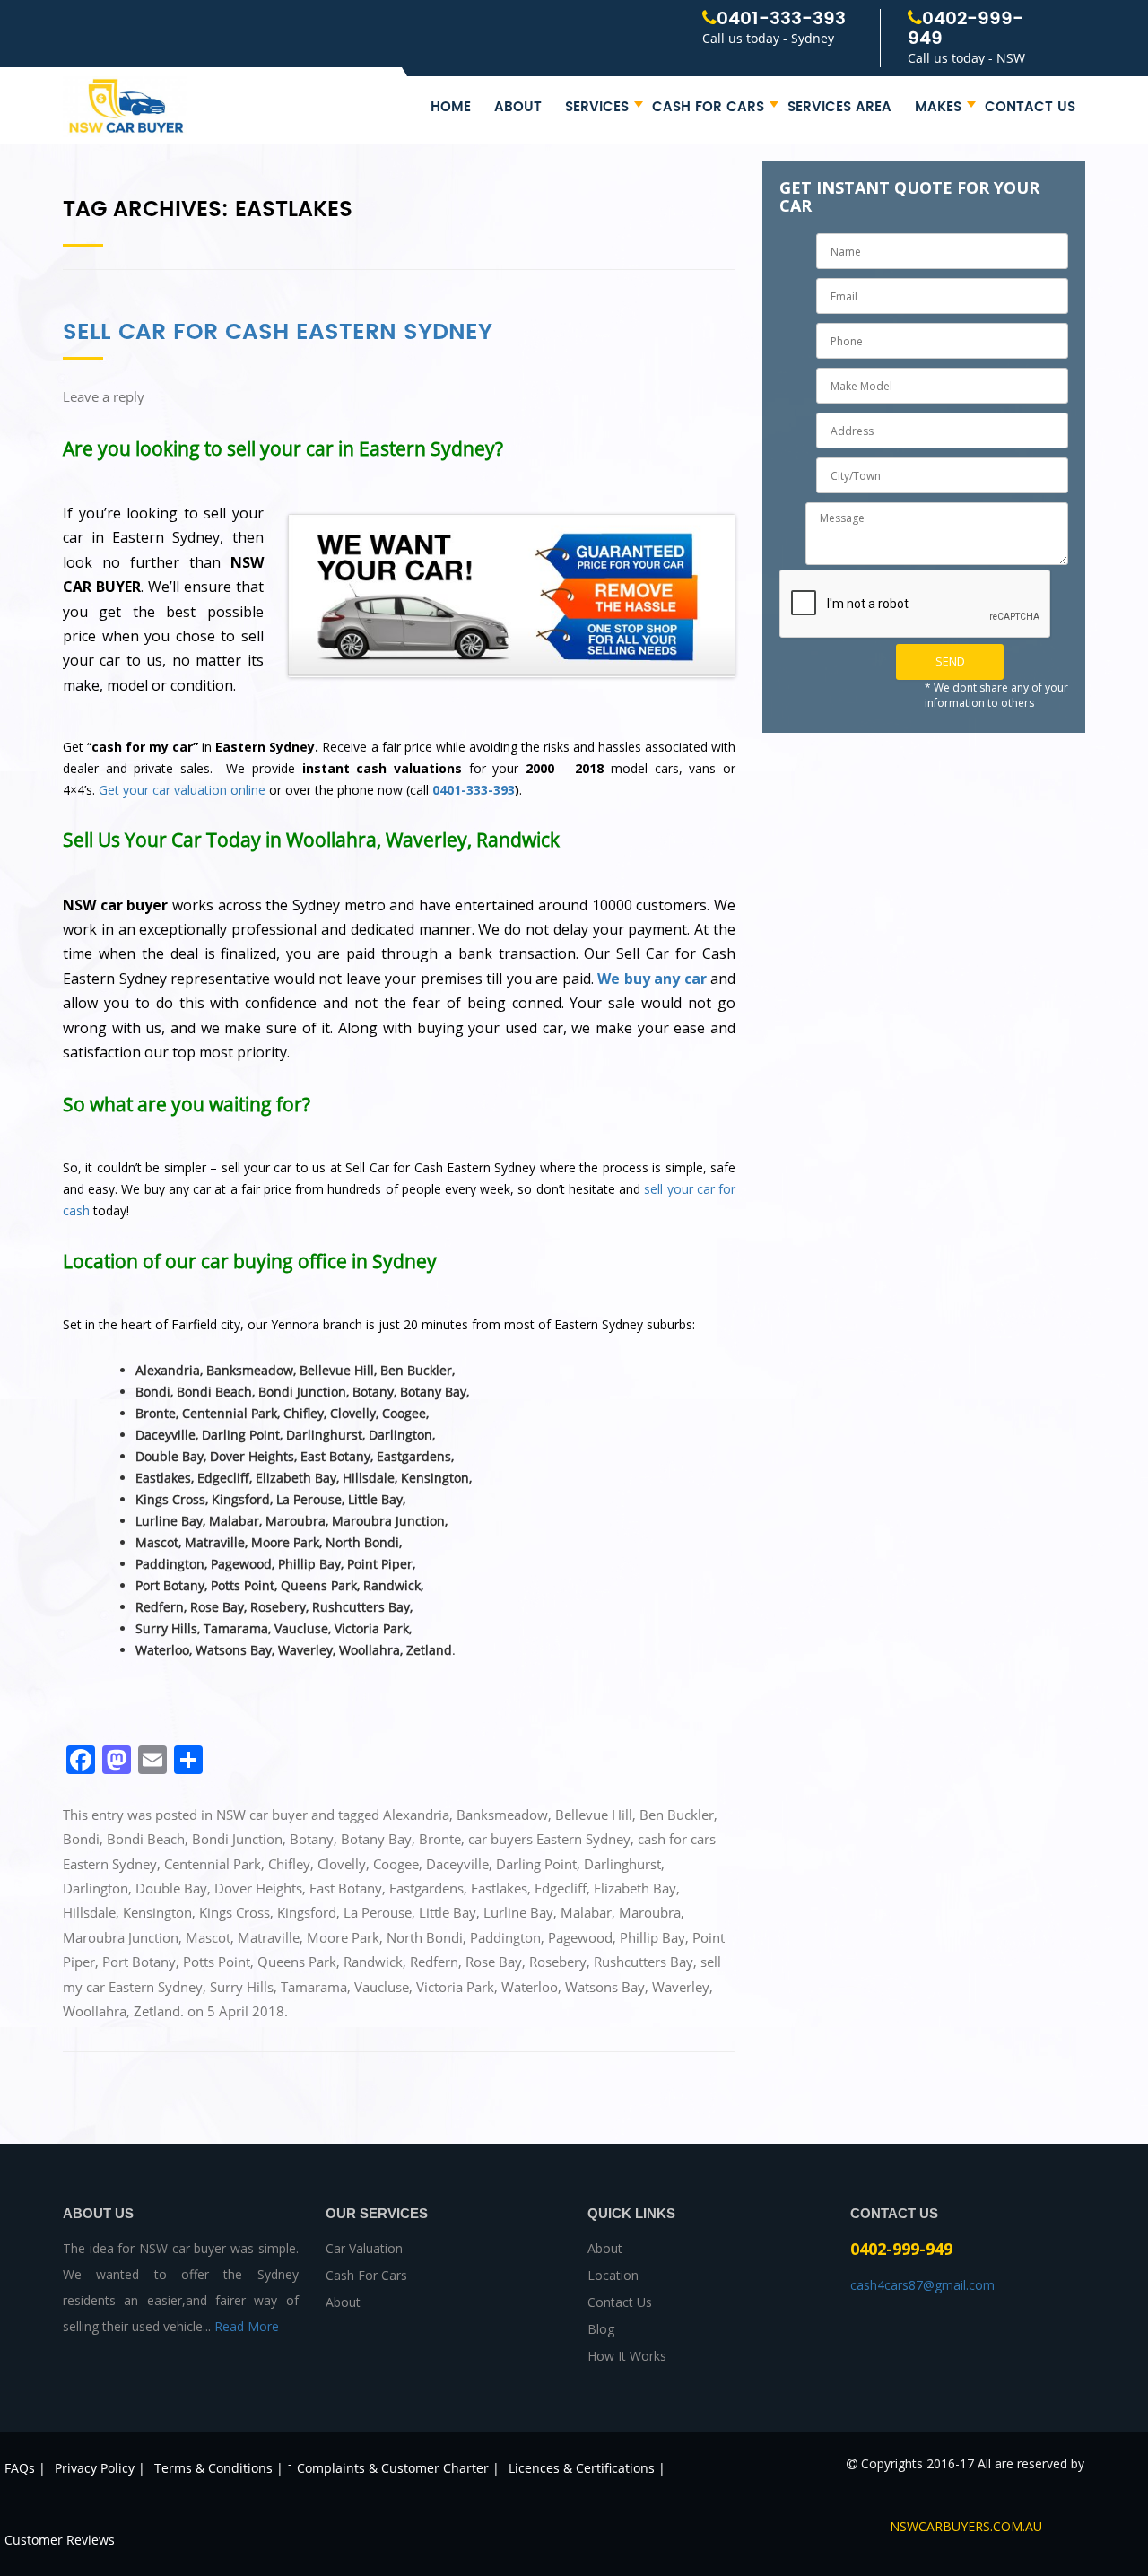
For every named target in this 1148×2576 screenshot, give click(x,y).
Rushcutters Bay (644, 1962)
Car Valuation (364, 2248)
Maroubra (650, 1912)
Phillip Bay (652, 1937)
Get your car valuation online (182, 790)
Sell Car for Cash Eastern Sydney (278, 332)
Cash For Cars (708, 107)
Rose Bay (494, 1962)
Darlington (96, 1888)
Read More (247, 2326)
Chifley (289, 1864)
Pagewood (580, 1937)
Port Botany (139, 1962)
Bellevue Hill (594, 1815)
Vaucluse (382, 1987)
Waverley (681, 1987)
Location (613, 2275)
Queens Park (297, 1962)
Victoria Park (455, 1987)
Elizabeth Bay (635, 1888)
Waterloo (530, 1987)
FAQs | (25, 2468)
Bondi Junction (237, 1839)
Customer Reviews (60, 2540)
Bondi (81, 1839)
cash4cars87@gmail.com (922, 2285)
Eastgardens (426, 1888)
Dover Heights (258, 1888)
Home (451, 107)
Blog (601, 2329)
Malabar (586, 1912)
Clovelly (342, 1864)
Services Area (839, 107)
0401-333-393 (781, 19)
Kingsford (307, 1912)
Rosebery (558, 1962)
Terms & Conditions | (219, 2468)
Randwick (373, 1962)
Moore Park (343, 1937)
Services (597, 107)
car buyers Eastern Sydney (549, 1839)
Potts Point (217, 1962)
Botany (312, 1839)
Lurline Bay (518, 1912)
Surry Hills (242, 1987)
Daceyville (457, 1864)
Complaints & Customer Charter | (398, 2468)
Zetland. (159, 2011)
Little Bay (448, 1912)
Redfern (434, 1962)
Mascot (208, 1937)
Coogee (396, 1864)
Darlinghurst (622, 1864)
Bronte (440, 1839)
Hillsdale (89, 1912)
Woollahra (95, 2011)
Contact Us (1030, 107)
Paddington (505, 1937)
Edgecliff (561, 1888)
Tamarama (314, 1987)
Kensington (157, 1912)
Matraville (269, 1937)
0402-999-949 (965, 29)
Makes (938, 107)
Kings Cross (235, 1912)
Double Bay (171, 1888)
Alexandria (416, 1815)
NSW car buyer (262, 1815)
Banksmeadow (502, 1815)
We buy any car (652, 979)
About (518, 107)
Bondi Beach (146, 1839)
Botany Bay (376, 1839)
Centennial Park (213, 1864)
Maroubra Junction (121, 1937)
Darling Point (536, 1864)
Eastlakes (499, 1888)
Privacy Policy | (100, 2468)
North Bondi (425, 1937)
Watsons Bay (605, 1987)
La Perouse (378, 1912)
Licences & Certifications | (587, 2468)
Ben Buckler (677, 1815)
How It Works (627, 2356)
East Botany (346, 1888)
